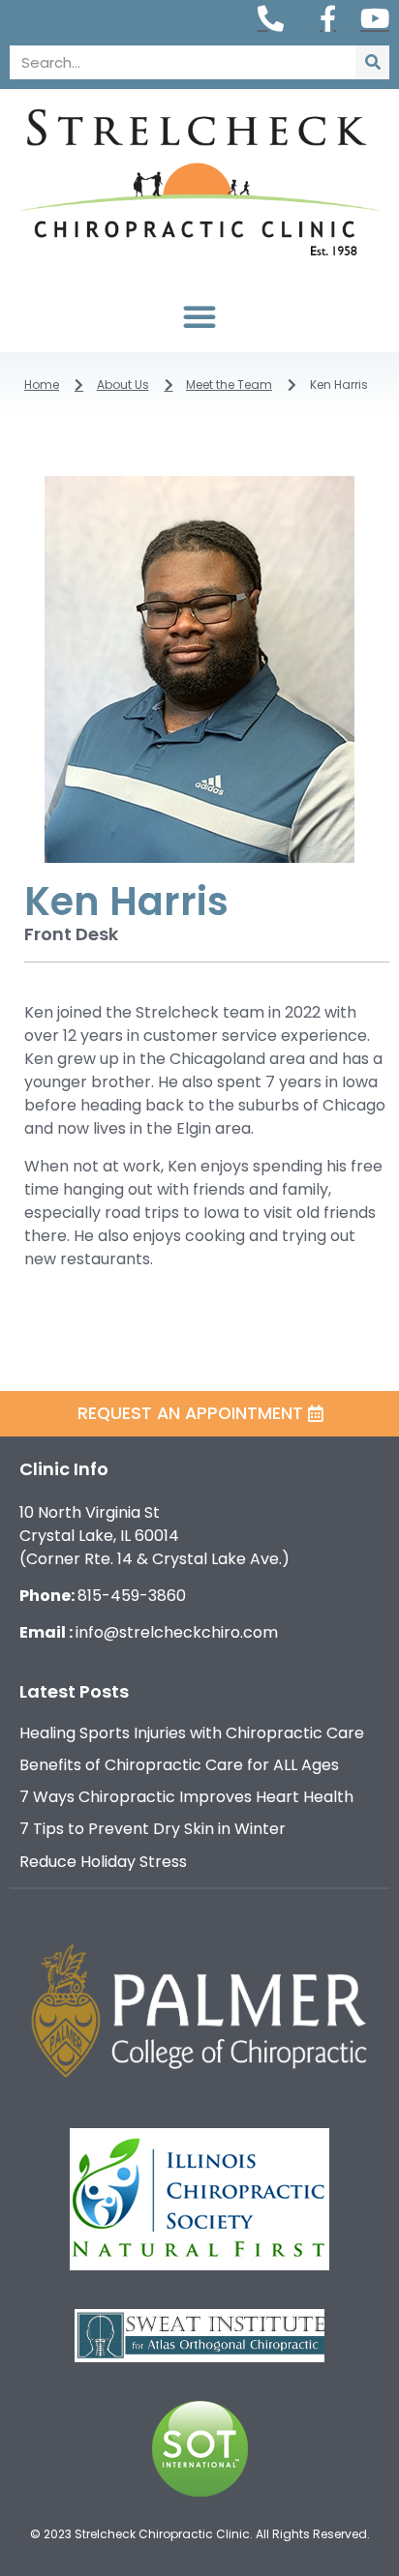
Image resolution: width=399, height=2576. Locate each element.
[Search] (372, 62)
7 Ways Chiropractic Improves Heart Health (186, 1797)
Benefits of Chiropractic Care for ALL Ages (179, 1765)
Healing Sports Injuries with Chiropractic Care (192, 1733)
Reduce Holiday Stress (103, 1862)
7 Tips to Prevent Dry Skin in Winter (153, 1829)
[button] (199, 316)
